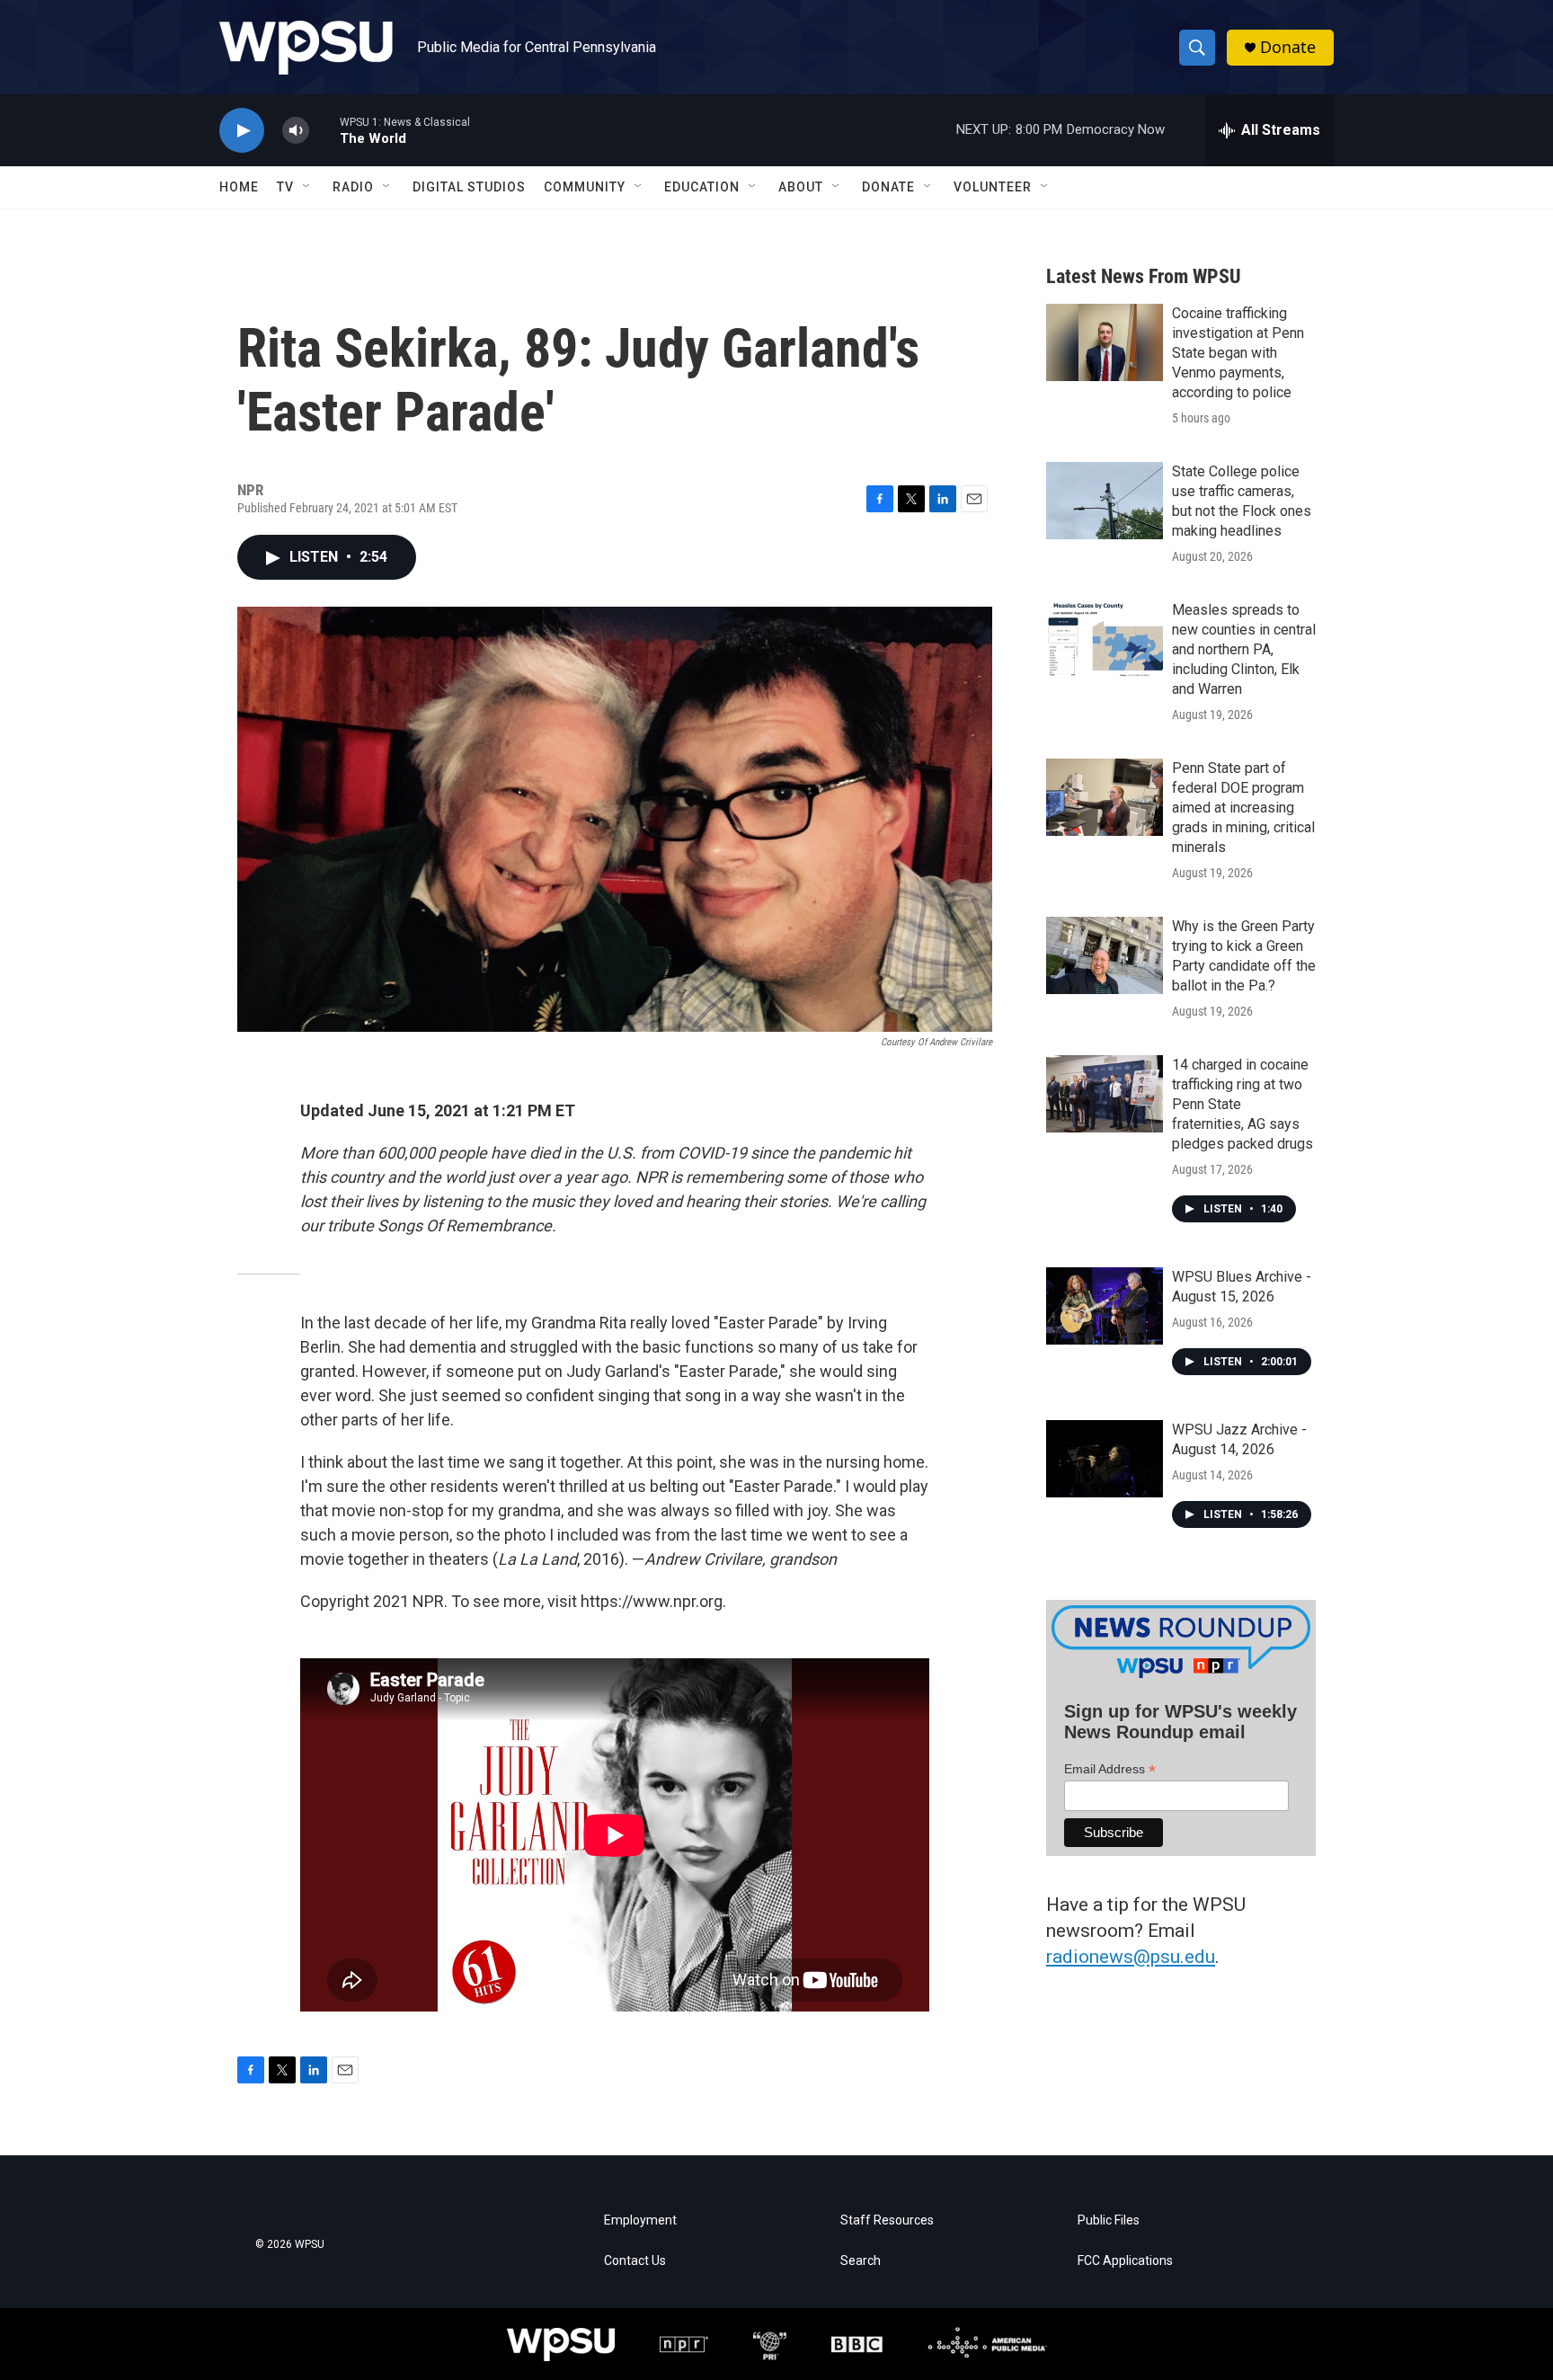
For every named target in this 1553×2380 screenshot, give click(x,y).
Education (702, 187)
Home (239, 187)
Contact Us (635, 2261)
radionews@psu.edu (1131, 1957)
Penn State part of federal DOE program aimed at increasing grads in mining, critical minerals (1243, 808)
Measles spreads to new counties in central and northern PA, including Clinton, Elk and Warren (1244, 649)
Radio (353, 187)
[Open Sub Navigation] (307, 187)
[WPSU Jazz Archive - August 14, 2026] (1105, 1459)
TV (285, 187)
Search (861, 2261)
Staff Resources (887, 2220)
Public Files (1109, 2220)
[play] (242, 131)
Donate (1288, 47)
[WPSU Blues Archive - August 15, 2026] (1105, 1306)
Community (585, 187)
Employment (640, 2220)
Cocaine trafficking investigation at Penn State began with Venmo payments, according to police (1238, 353)
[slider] (324, 130)
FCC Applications (1125, 2261)
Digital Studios (469, 187)
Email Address (1110, 1769)
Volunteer (993, 187)
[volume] (296, 131)
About (801, 187)
